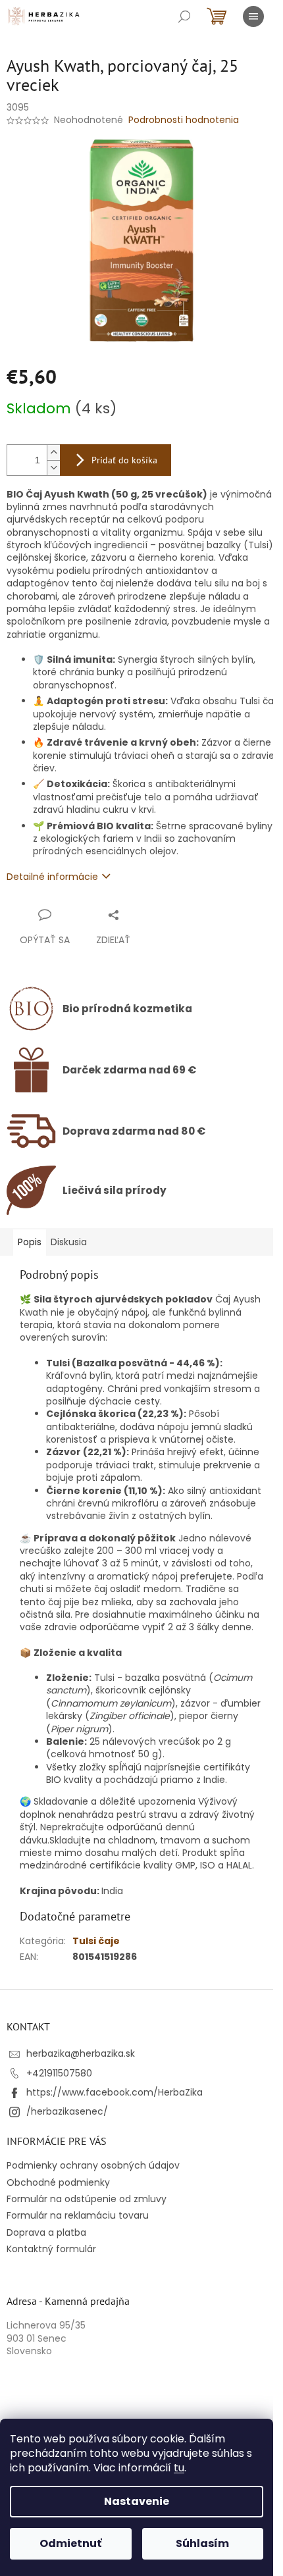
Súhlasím (202, 2543)
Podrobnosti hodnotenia (184, 120)
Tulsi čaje (96, 1941)
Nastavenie (137, 2501)
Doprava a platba (46, 2232)
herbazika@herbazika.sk (81, 2053)
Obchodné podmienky (58, 2182)
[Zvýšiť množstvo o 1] (53, 452)
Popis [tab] (30, 1242)
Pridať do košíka (124, 460)
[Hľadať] (184, 16)
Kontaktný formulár (51, 2249)
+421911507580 (59, 2073)
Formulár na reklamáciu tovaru (78, 2215)
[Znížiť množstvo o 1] (53, 468)
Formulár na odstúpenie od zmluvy (87, 2199)
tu (179, 2468)
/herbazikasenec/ (67, 2111)
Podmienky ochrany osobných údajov (93, 2165)
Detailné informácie (52, 877)
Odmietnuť (70, 2543)
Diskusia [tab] (69, 1242)
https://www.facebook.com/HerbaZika (115, 2092)
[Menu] (253, 16)
